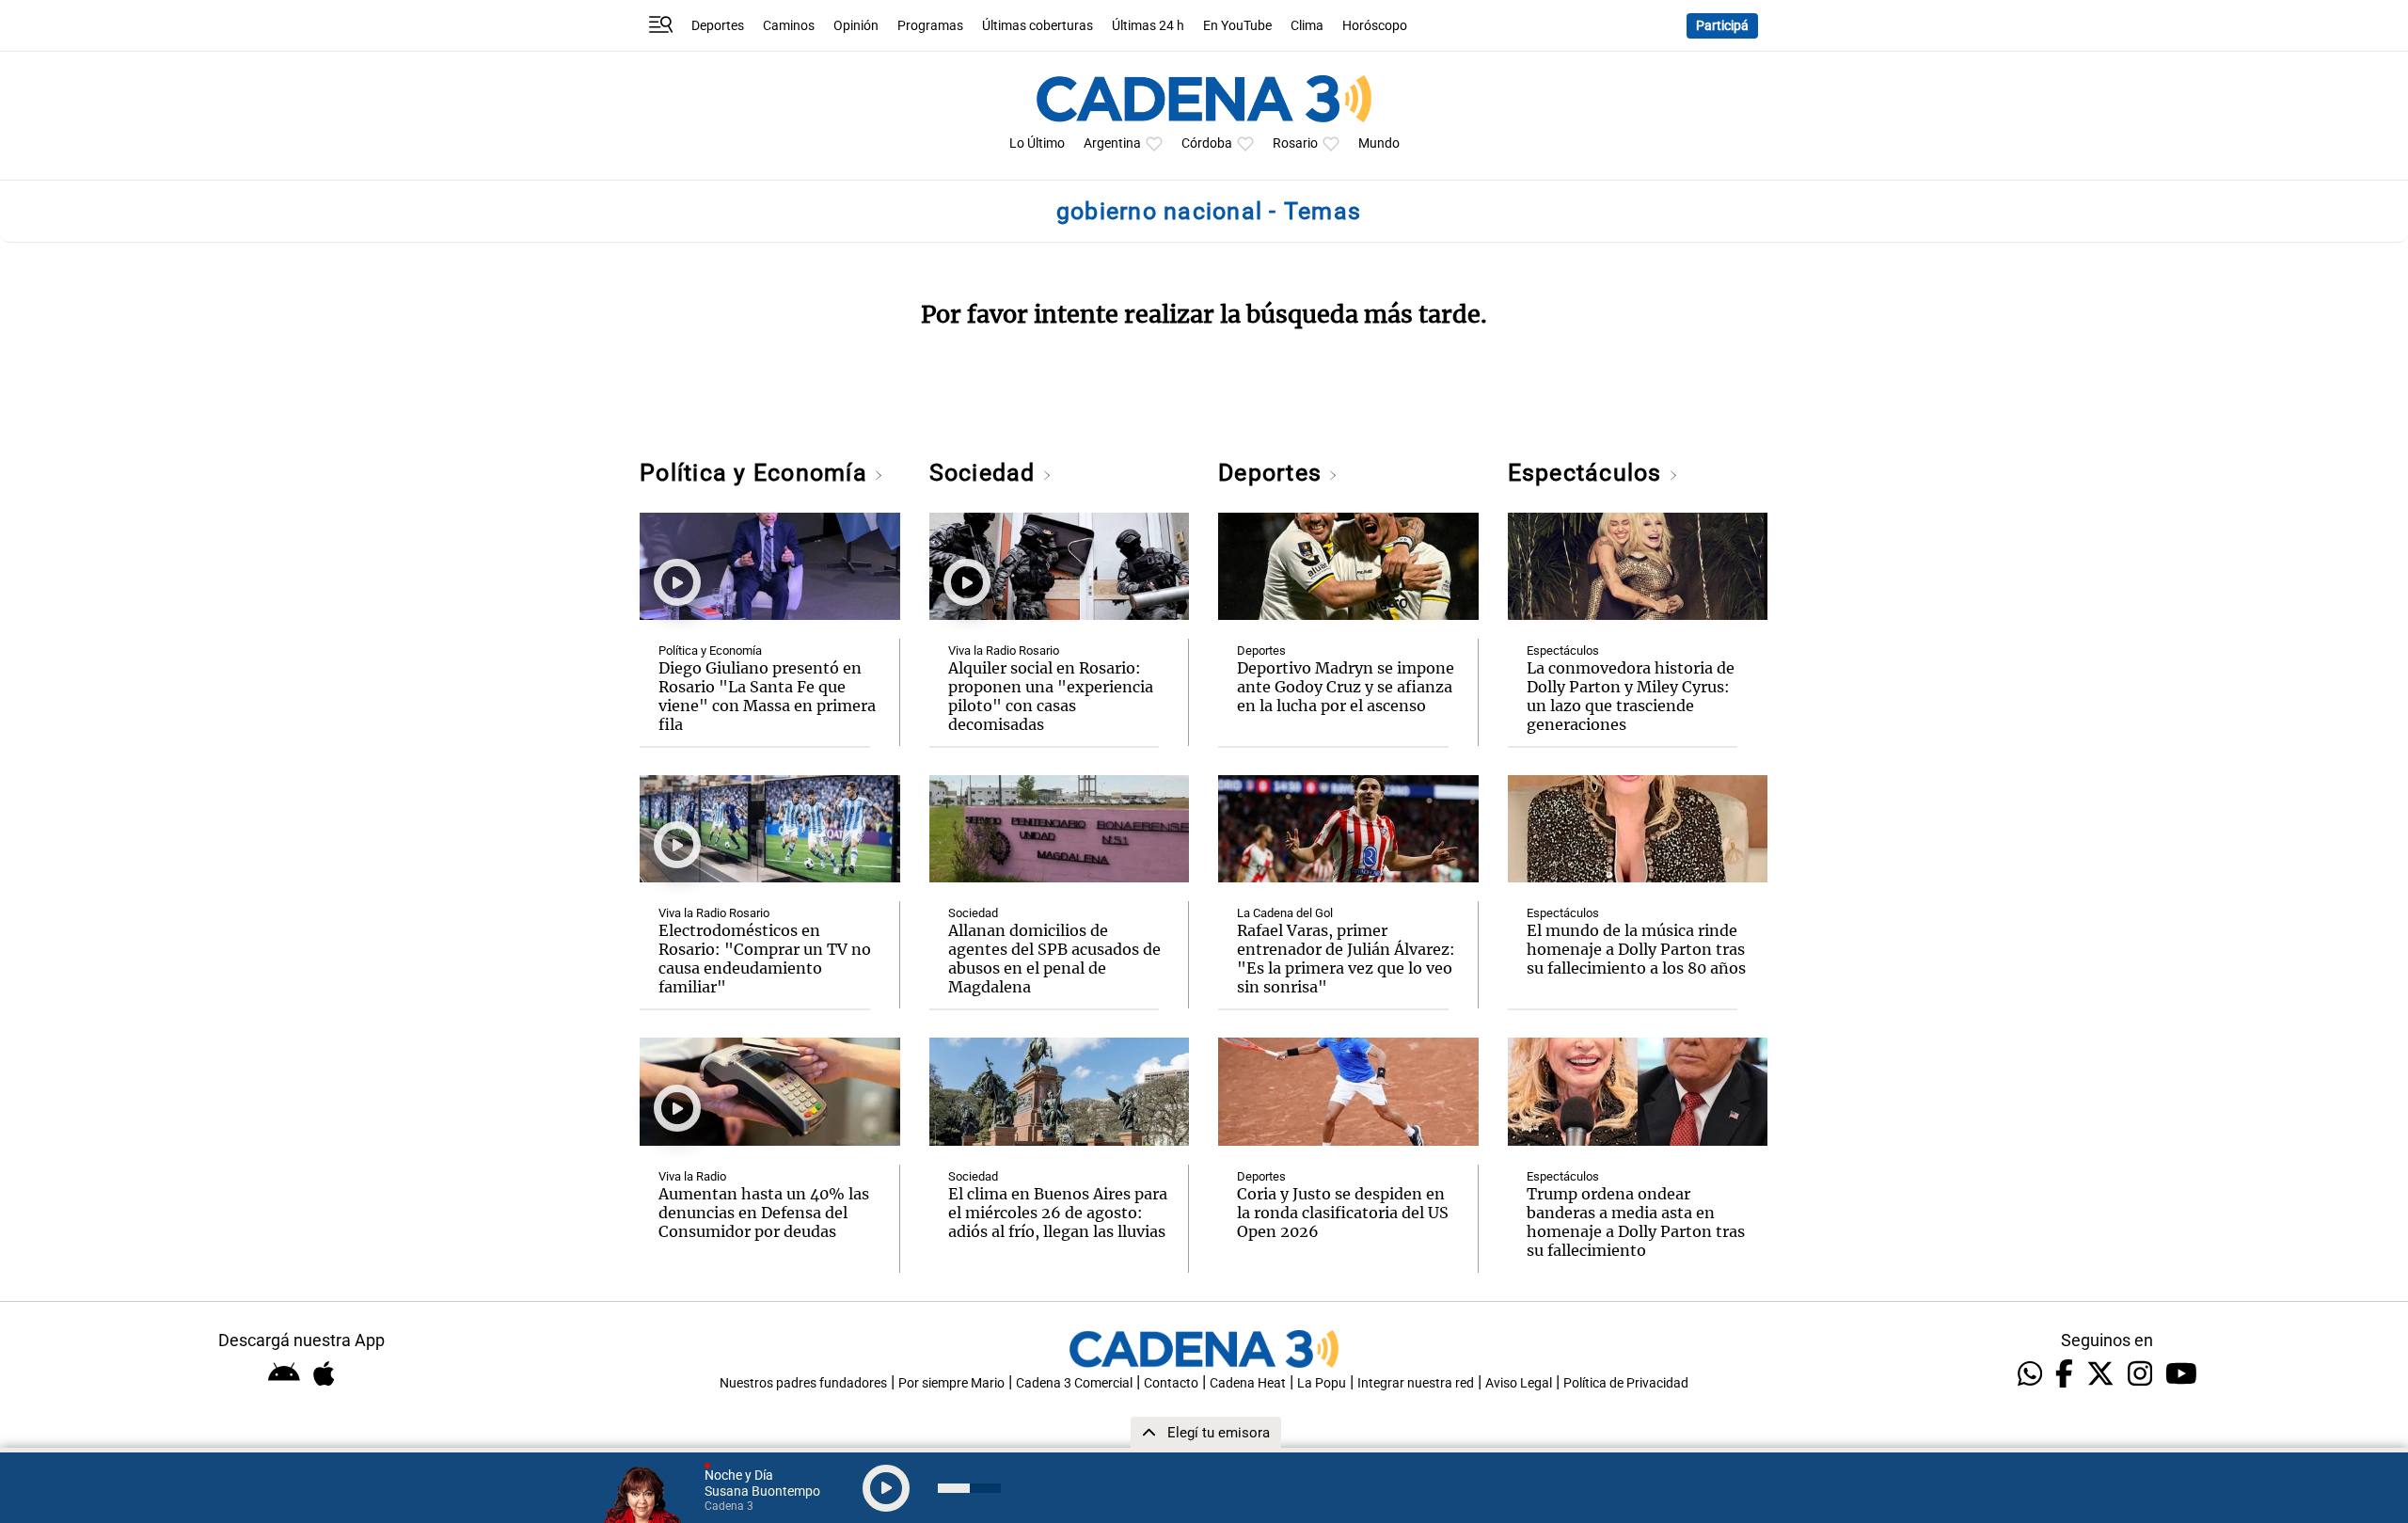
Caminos (789, 26)
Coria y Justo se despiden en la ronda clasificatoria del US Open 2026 (1343, 1213)
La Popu (1322, 1383)
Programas (930, 26)
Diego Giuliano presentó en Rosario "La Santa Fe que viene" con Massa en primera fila (767, 696)
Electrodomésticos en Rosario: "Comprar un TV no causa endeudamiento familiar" (765, 959)
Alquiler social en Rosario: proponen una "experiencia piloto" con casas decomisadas (1051, 696)
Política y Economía (757, 473)
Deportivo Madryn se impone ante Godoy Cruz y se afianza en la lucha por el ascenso (1346, 687)
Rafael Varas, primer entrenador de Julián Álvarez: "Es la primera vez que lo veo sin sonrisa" (1346, 959)
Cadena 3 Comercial (1074, 1383)
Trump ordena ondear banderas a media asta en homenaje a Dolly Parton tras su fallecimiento (1636, 1222)
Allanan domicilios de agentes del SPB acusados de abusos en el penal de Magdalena (1054, 959)
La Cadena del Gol (1285, 913)
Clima (1307, 26)
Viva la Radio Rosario (714, 913)
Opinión (856, 26)
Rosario (1295, 143)
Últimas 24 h (1148, 26)
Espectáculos (1588, 473)
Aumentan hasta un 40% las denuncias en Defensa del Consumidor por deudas (764, 1213)
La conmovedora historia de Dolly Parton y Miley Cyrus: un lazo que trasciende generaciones (1631, 696)
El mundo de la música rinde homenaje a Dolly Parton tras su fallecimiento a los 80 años (1636, 949)
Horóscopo (1375, 26)
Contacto (1171, 1383)
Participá (1722, 26)
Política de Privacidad (1626, 1383)
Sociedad (986, 473)
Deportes (718, 26)
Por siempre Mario (951, 1383)
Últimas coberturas (1038, 26)
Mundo (1379, 143)
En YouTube (1237, 26)
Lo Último (1037, 143)
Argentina (1112, 143)
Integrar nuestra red (1416, 1383)
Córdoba (1207, 143)
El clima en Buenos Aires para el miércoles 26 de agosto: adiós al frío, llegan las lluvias (1058, 1213)
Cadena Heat (1248, 1383)
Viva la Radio (692, 1176)
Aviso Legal (1519, 1383)
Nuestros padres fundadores (803, 1383)
